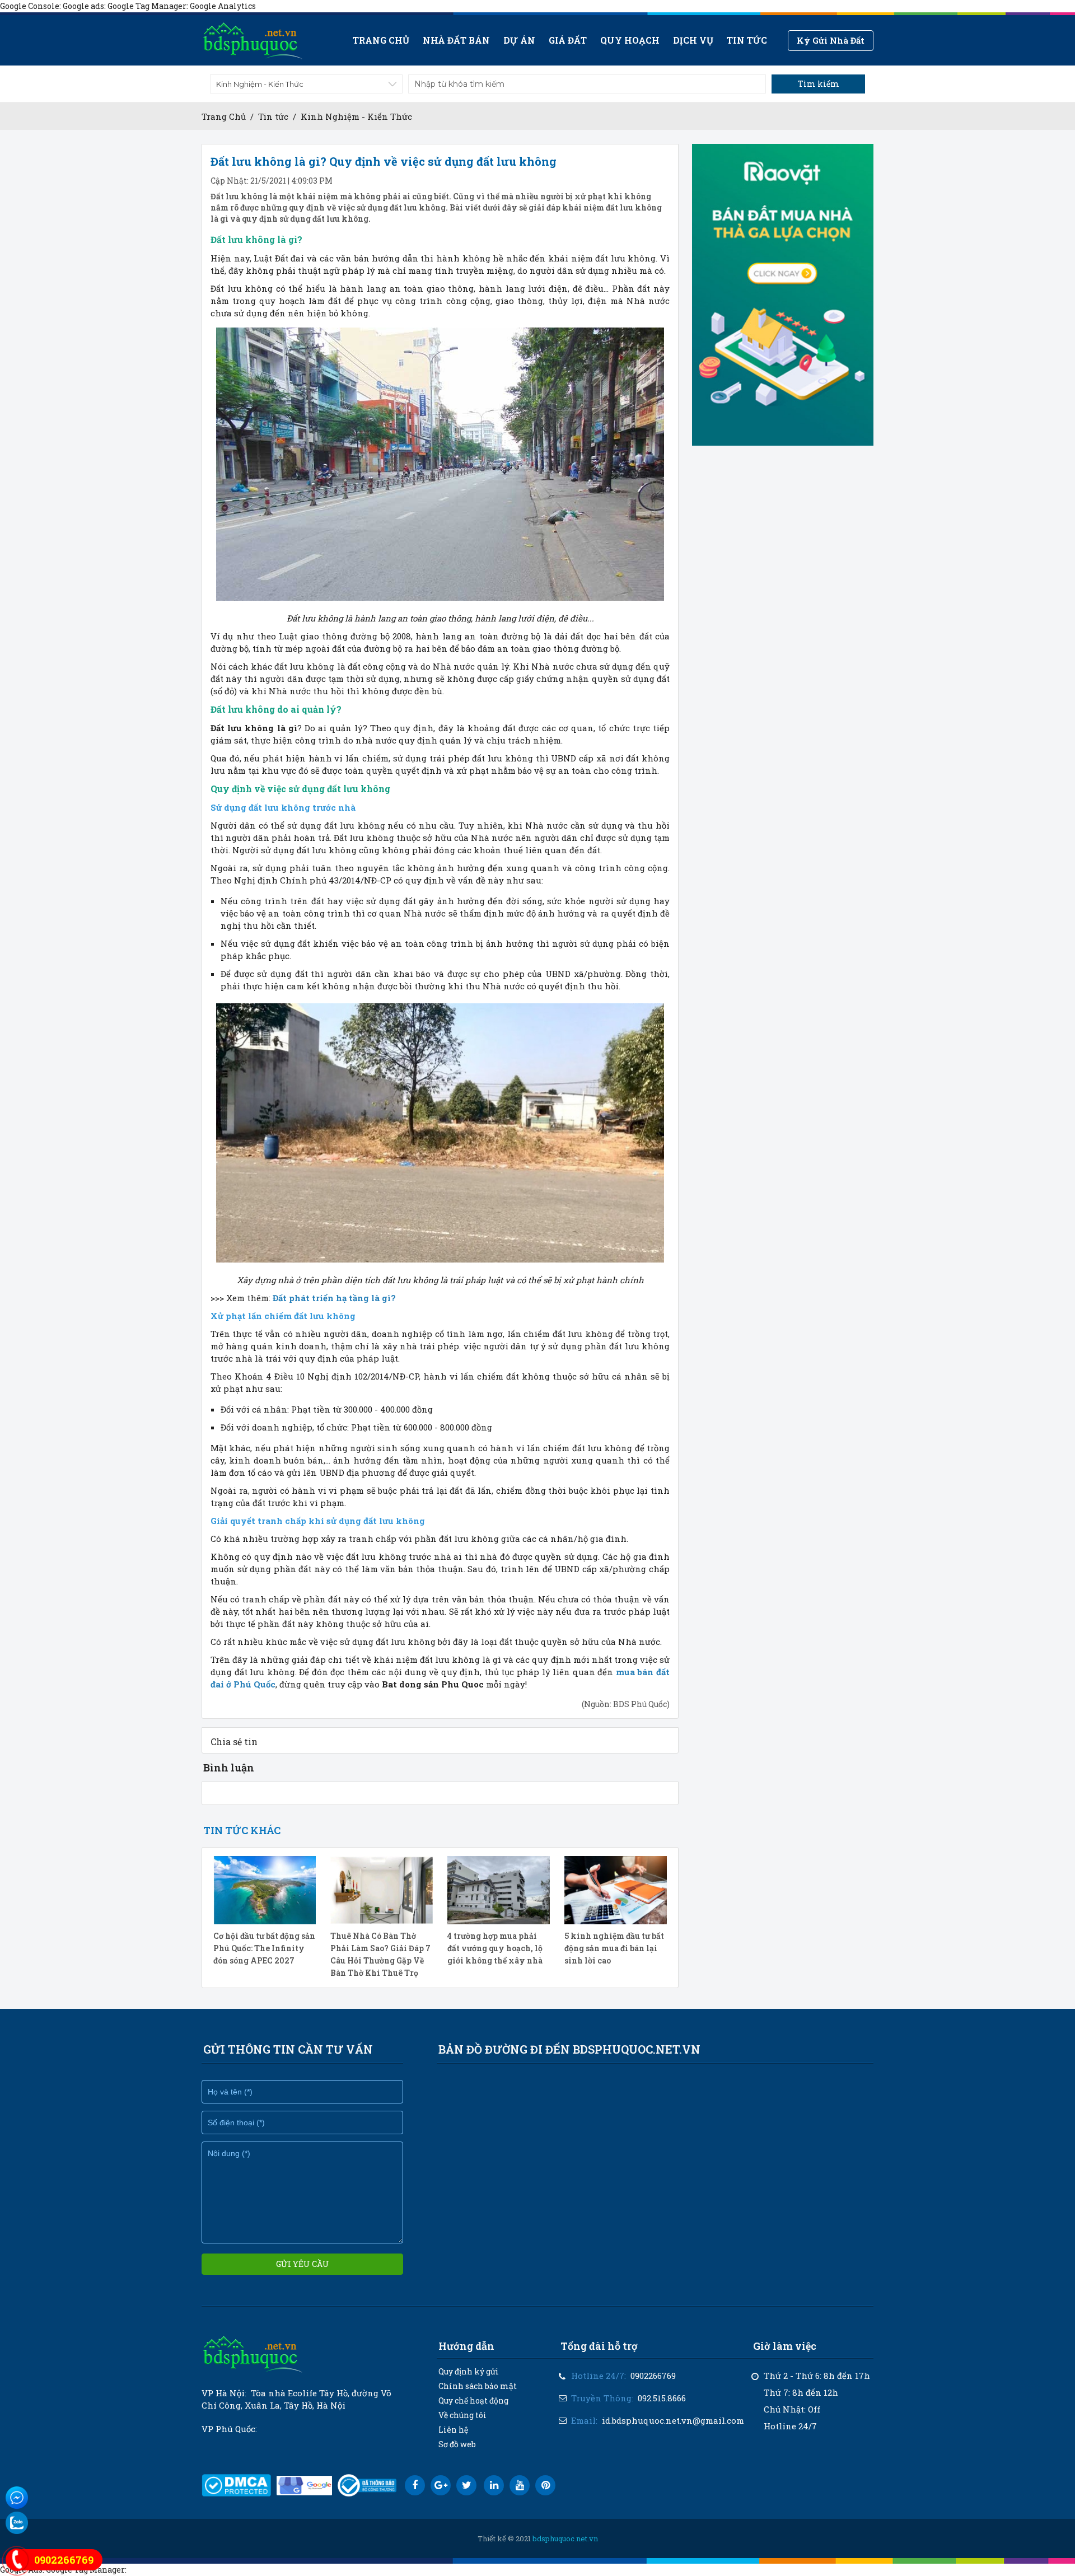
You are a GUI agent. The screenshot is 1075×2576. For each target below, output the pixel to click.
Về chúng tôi (462, 2415)
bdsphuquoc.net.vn (565, 2538)
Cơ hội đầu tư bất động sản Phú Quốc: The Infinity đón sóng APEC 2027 (264, 1948)
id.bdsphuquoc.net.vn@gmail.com (673, 2420)
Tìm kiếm (819, 84)
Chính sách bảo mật (478, 2386)
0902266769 (653, 2376)
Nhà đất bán (456, 40)
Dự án (519, 40)
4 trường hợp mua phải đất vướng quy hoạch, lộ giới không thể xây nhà (495, 1948)
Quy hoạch (630, 40)
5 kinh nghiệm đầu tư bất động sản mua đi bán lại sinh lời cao (614, 1948)
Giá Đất (568, 40)
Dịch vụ (693, 40)
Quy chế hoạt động (473, 2400)
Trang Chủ (224, 116)
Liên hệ (453, 2430)
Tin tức (747, 40)
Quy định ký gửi (469, 2371)
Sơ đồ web (457, 2444)
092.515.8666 (662, 2398)
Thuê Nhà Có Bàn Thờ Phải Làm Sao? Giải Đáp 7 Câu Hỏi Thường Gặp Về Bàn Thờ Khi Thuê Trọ (380, 1954)
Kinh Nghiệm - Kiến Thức (356, 116)
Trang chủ (381, 40)
